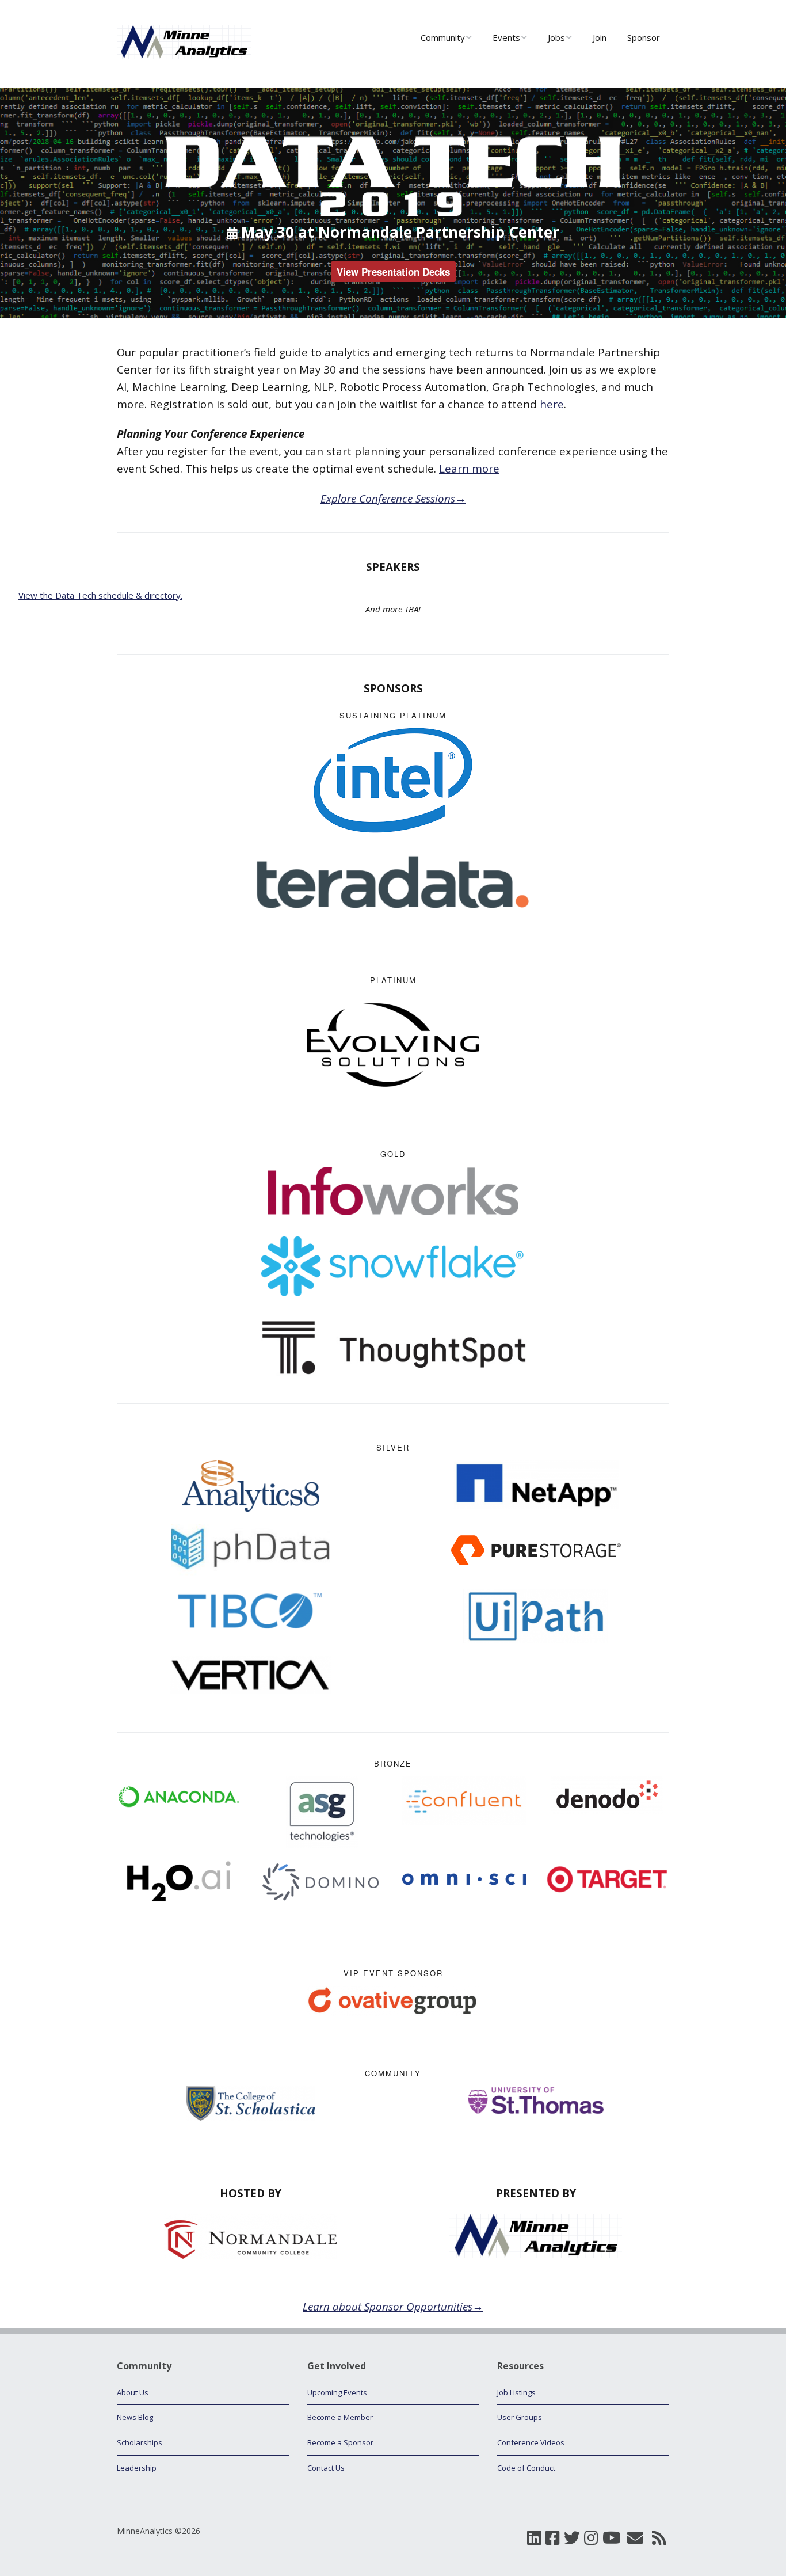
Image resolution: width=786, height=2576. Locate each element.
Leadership (137, 2468)
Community (443, 37)
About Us (133, 2392)
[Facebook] (553, 2538)
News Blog (135, 2417)
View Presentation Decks (393, 272)
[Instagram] (591, 2538)
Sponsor (644, 37)
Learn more (469, 468)
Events (506, 37)
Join (600, 37)
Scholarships (140, 2442)
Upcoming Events (337, 2392)
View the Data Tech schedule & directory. (100, 595)
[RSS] (659, 2538)
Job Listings (516, 2392)
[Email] (635, 2538)
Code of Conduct (526, 2468)
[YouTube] (612, 2538)
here (552, 404)
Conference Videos (531, 2442)
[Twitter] (572, 2538)
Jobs (556, 37)
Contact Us (326, 2468)
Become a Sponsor (340, 2442)
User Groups (520, 2417)
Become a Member (340, 2417)
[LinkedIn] (534, 2538)
